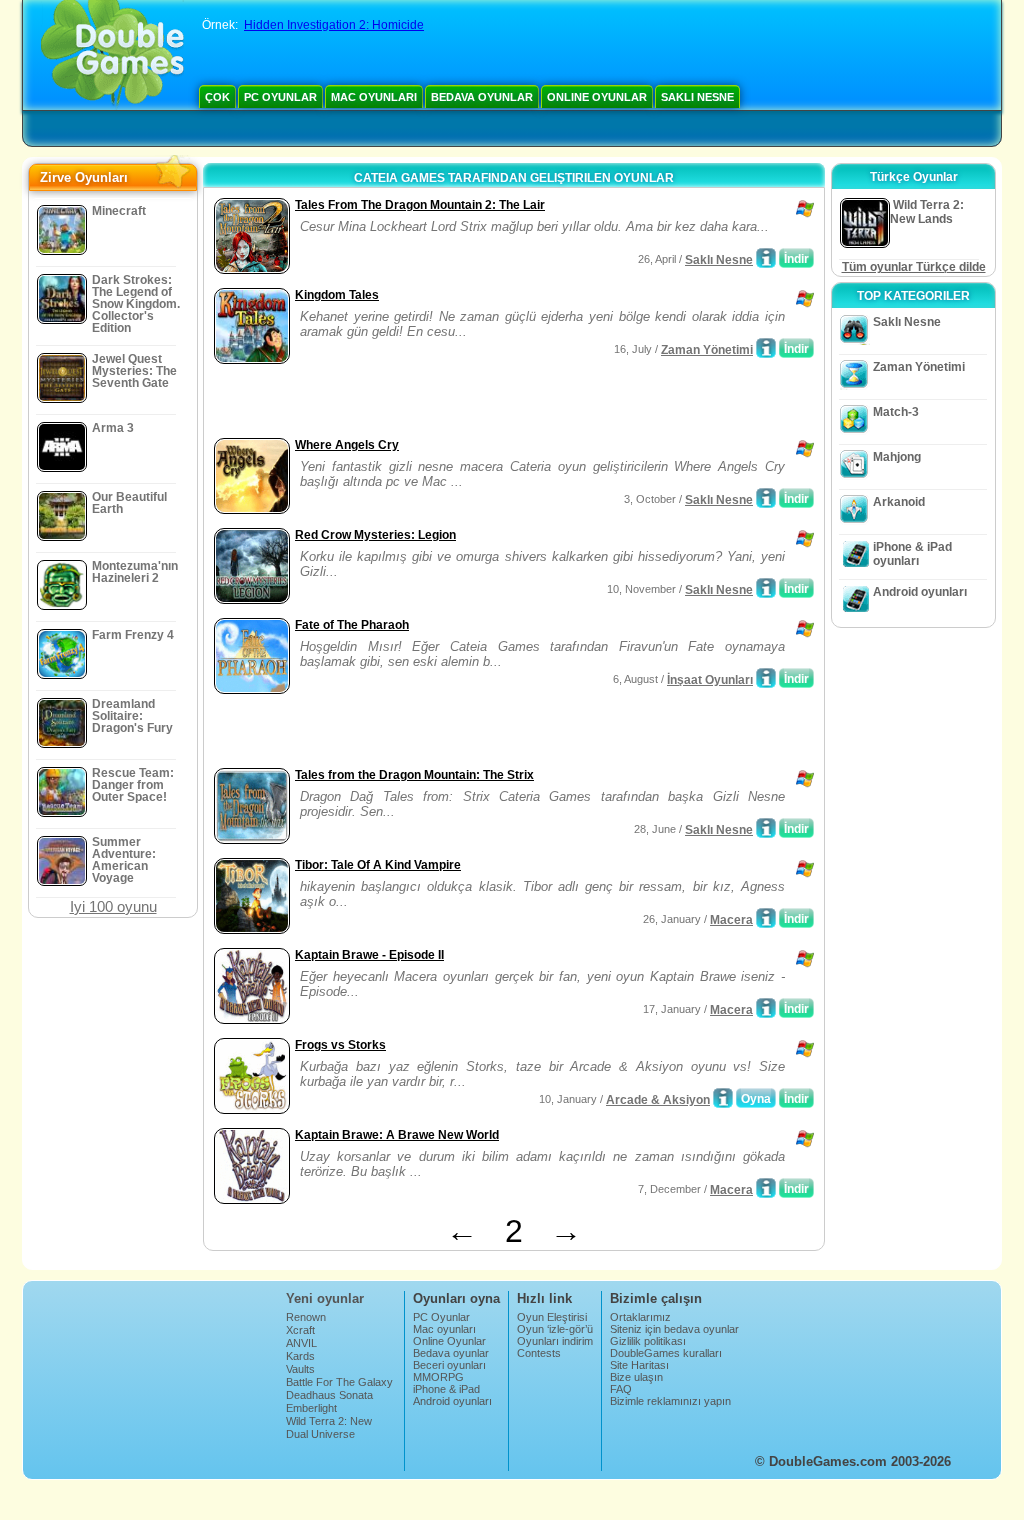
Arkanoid (899, 502)
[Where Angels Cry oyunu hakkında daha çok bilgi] (766, 498)
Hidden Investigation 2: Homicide (334, 25)
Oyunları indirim (555, 1341)
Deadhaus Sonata (329, 1395)
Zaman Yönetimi (707, 350)
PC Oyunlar (280, 97)
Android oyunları (920, 592)
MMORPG (438, 1377)
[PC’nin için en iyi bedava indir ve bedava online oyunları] (112, 55)
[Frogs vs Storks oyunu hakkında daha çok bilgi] (723, 1098)
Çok (217, 97)
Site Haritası (639, 1365)
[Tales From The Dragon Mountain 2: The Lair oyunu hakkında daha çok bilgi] (766, 258)
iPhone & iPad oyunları (912, 554)
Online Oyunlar (597, 97)
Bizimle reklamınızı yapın (670, 1401)
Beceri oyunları (449, 1365)
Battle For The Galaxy (339, 1382)
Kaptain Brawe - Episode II (369, 955)
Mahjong (897, 457)
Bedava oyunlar (482, 97)
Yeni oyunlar (325, 1298)
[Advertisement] (443, 403)
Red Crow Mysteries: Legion (375, 535)
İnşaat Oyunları (710, 680)
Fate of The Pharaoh (352, 625)
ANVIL (301, 1343)
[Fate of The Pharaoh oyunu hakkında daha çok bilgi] (766, 678)
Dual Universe (320, 1434)
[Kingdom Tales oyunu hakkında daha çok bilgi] (766, 348)
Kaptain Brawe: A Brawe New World (397, 1135)
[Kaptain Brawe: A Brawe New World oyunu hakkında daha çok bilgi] (766, 1188)
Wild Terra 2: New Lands (329, 1427)
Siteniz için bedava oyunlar (674, 1329)
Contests (539, 1353)
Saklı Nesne (697, 97)
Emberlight (311, 1408)
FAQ (621, 1389)
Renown (306, 1317)
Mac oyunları (374, 97)
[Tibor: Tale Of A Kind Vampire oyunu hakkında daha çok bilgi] (766, 918)
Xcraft (300, 1330)
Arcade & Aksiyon (658, 1100)
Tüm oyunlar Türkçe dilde (914, 267)
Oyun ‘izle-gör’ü (555, 1329)
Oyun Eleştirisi (552, 1317)
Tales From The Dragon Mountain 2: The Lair (420, 205)
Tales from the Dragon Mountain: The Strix (414, 775)
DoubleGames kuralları (666, 1353)
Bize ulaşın (636, 1377)
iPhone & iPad (446, 1389)
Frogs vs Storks (340, 1045)
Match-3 (896, 412)
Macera (731, 920)
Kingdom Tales (337, 295)
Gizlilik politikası (648, 1341)
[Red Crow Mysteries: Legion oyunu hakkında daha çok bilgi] (766, 588)
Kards (300, 1356)
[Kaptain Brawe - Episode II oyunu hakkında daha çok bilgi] (766, 1008)
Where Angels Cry (347, 445)
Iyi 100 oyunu (113, 906)
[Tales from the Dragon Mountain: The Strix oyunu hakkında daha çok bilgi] (766, 828)
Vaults (300, 1369)
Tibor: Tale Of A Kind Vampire (378, 865)
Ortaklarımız (640, 1317)
